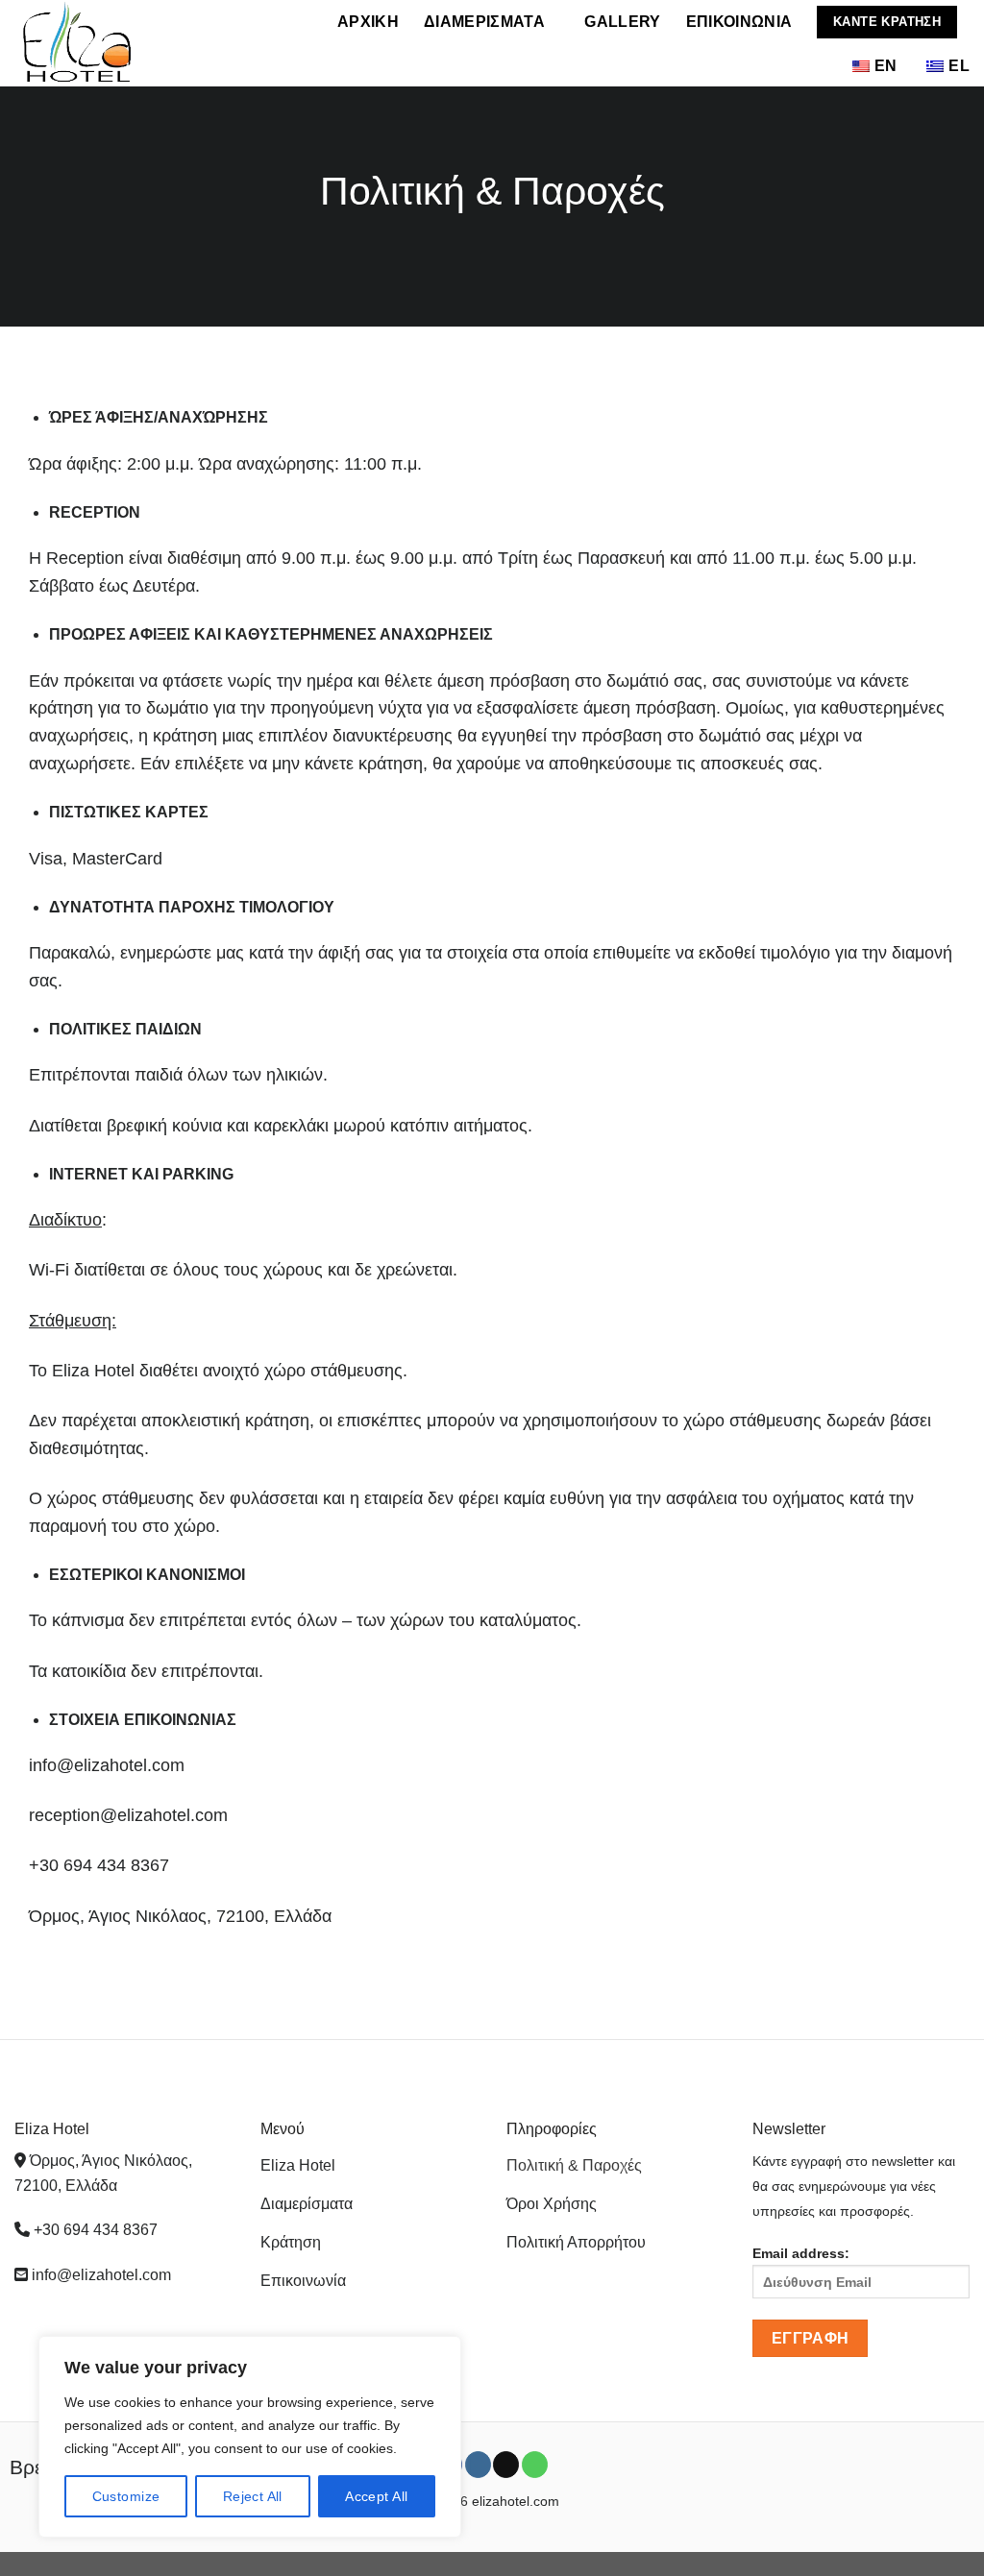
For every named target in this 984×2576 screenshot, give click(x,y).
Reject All (253, 2496)
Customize (126, 2496)
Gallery (622, 22)
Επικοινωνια (739, 22)
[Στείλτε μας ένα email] (506, 2465)
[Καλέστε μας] (535, 2465)
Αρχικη (368, 22)
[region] (250, 2437)
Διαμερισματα (484, 22)
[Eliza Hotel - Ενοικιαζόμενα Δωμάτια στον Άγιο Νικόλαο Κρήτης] (135, 43)
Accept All (376, 2496)
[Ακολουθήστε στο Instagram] (478, 2465)
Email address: (801, 2253)
